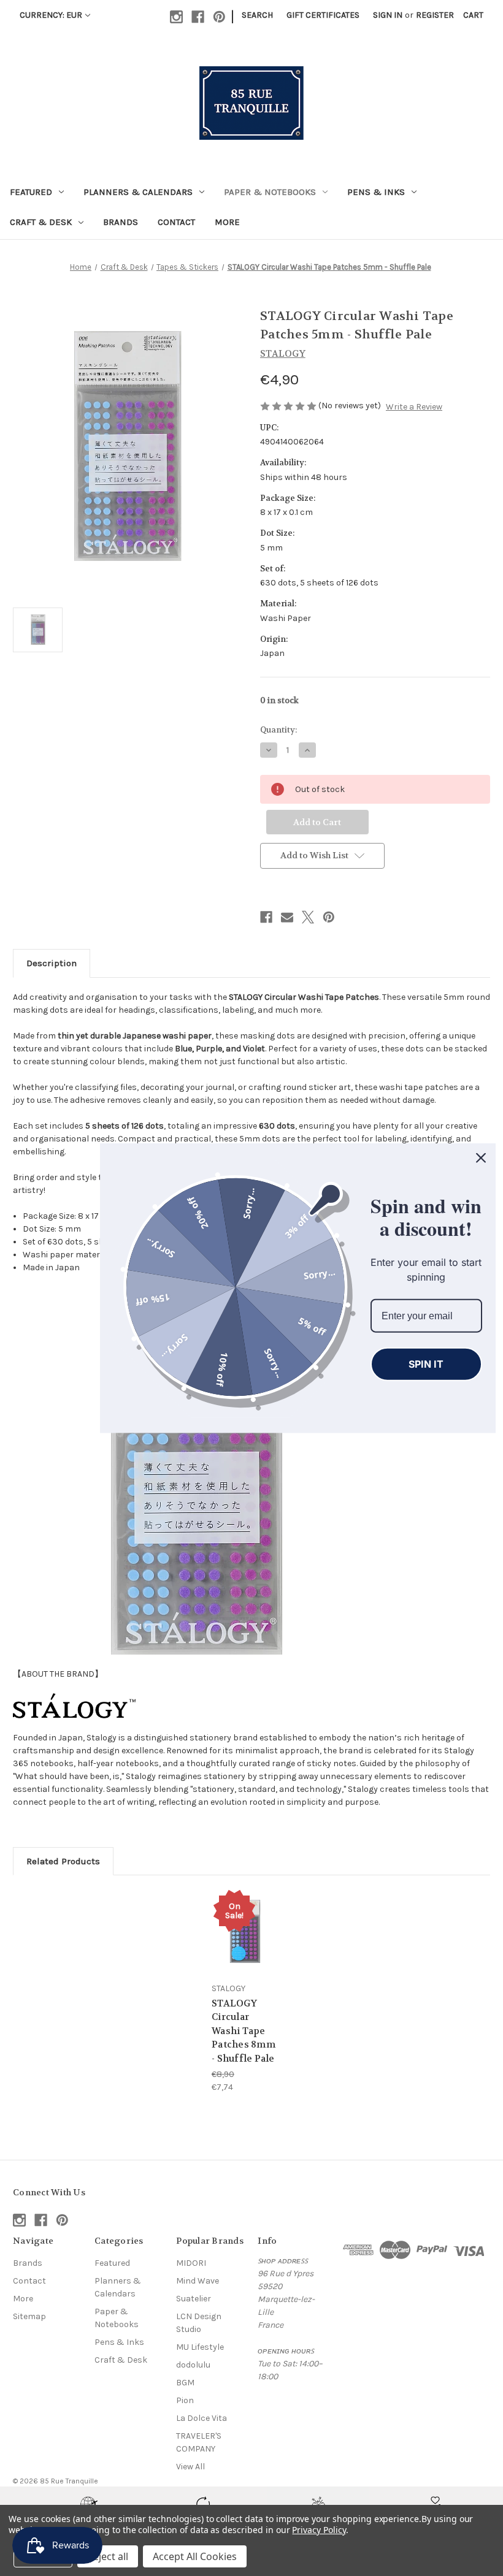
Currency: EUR (51, 15)
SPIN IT (426, 1364)
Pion (185, 2400)
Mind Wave (198, 2281)
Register (435, 15)
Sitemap (29, 2316)
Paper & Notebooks (270, 192)
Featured (31, 192)
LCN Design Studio (199, 2323)
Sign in (388, 15)
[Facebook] (198, 17)
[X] (308, 917)
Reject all (108, 2556)
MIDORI (191, 2263)
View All (190, 2467)
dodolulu (193, 2365)
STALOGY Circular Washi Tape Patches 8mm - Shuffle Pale (244, 2031)
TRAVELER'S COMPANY (199, 2442)
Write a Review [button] (414, 407)
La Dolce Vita (202, 2418)
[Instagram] (176, 17)
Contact (176, 222)
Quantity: (278, 730)
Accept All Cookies (195, 2556)
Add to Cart (245, 1946)
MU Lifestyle (200, 2347)
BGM (185, 2383)
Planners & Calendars (138, 192)
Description (52, 963)
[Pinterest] (219, 17)
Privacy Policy (319, 2530)
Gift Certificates (323, 15)
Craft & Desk (41, 222)
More (227, 222)
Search (257, 15)
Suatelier (194, 2299)
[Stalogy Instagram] (74, 1705)
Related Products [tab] (63, 1861)
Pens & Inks (376, 192)
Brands (121, 222)
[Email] (287, 917)
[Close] (481, 1158)
